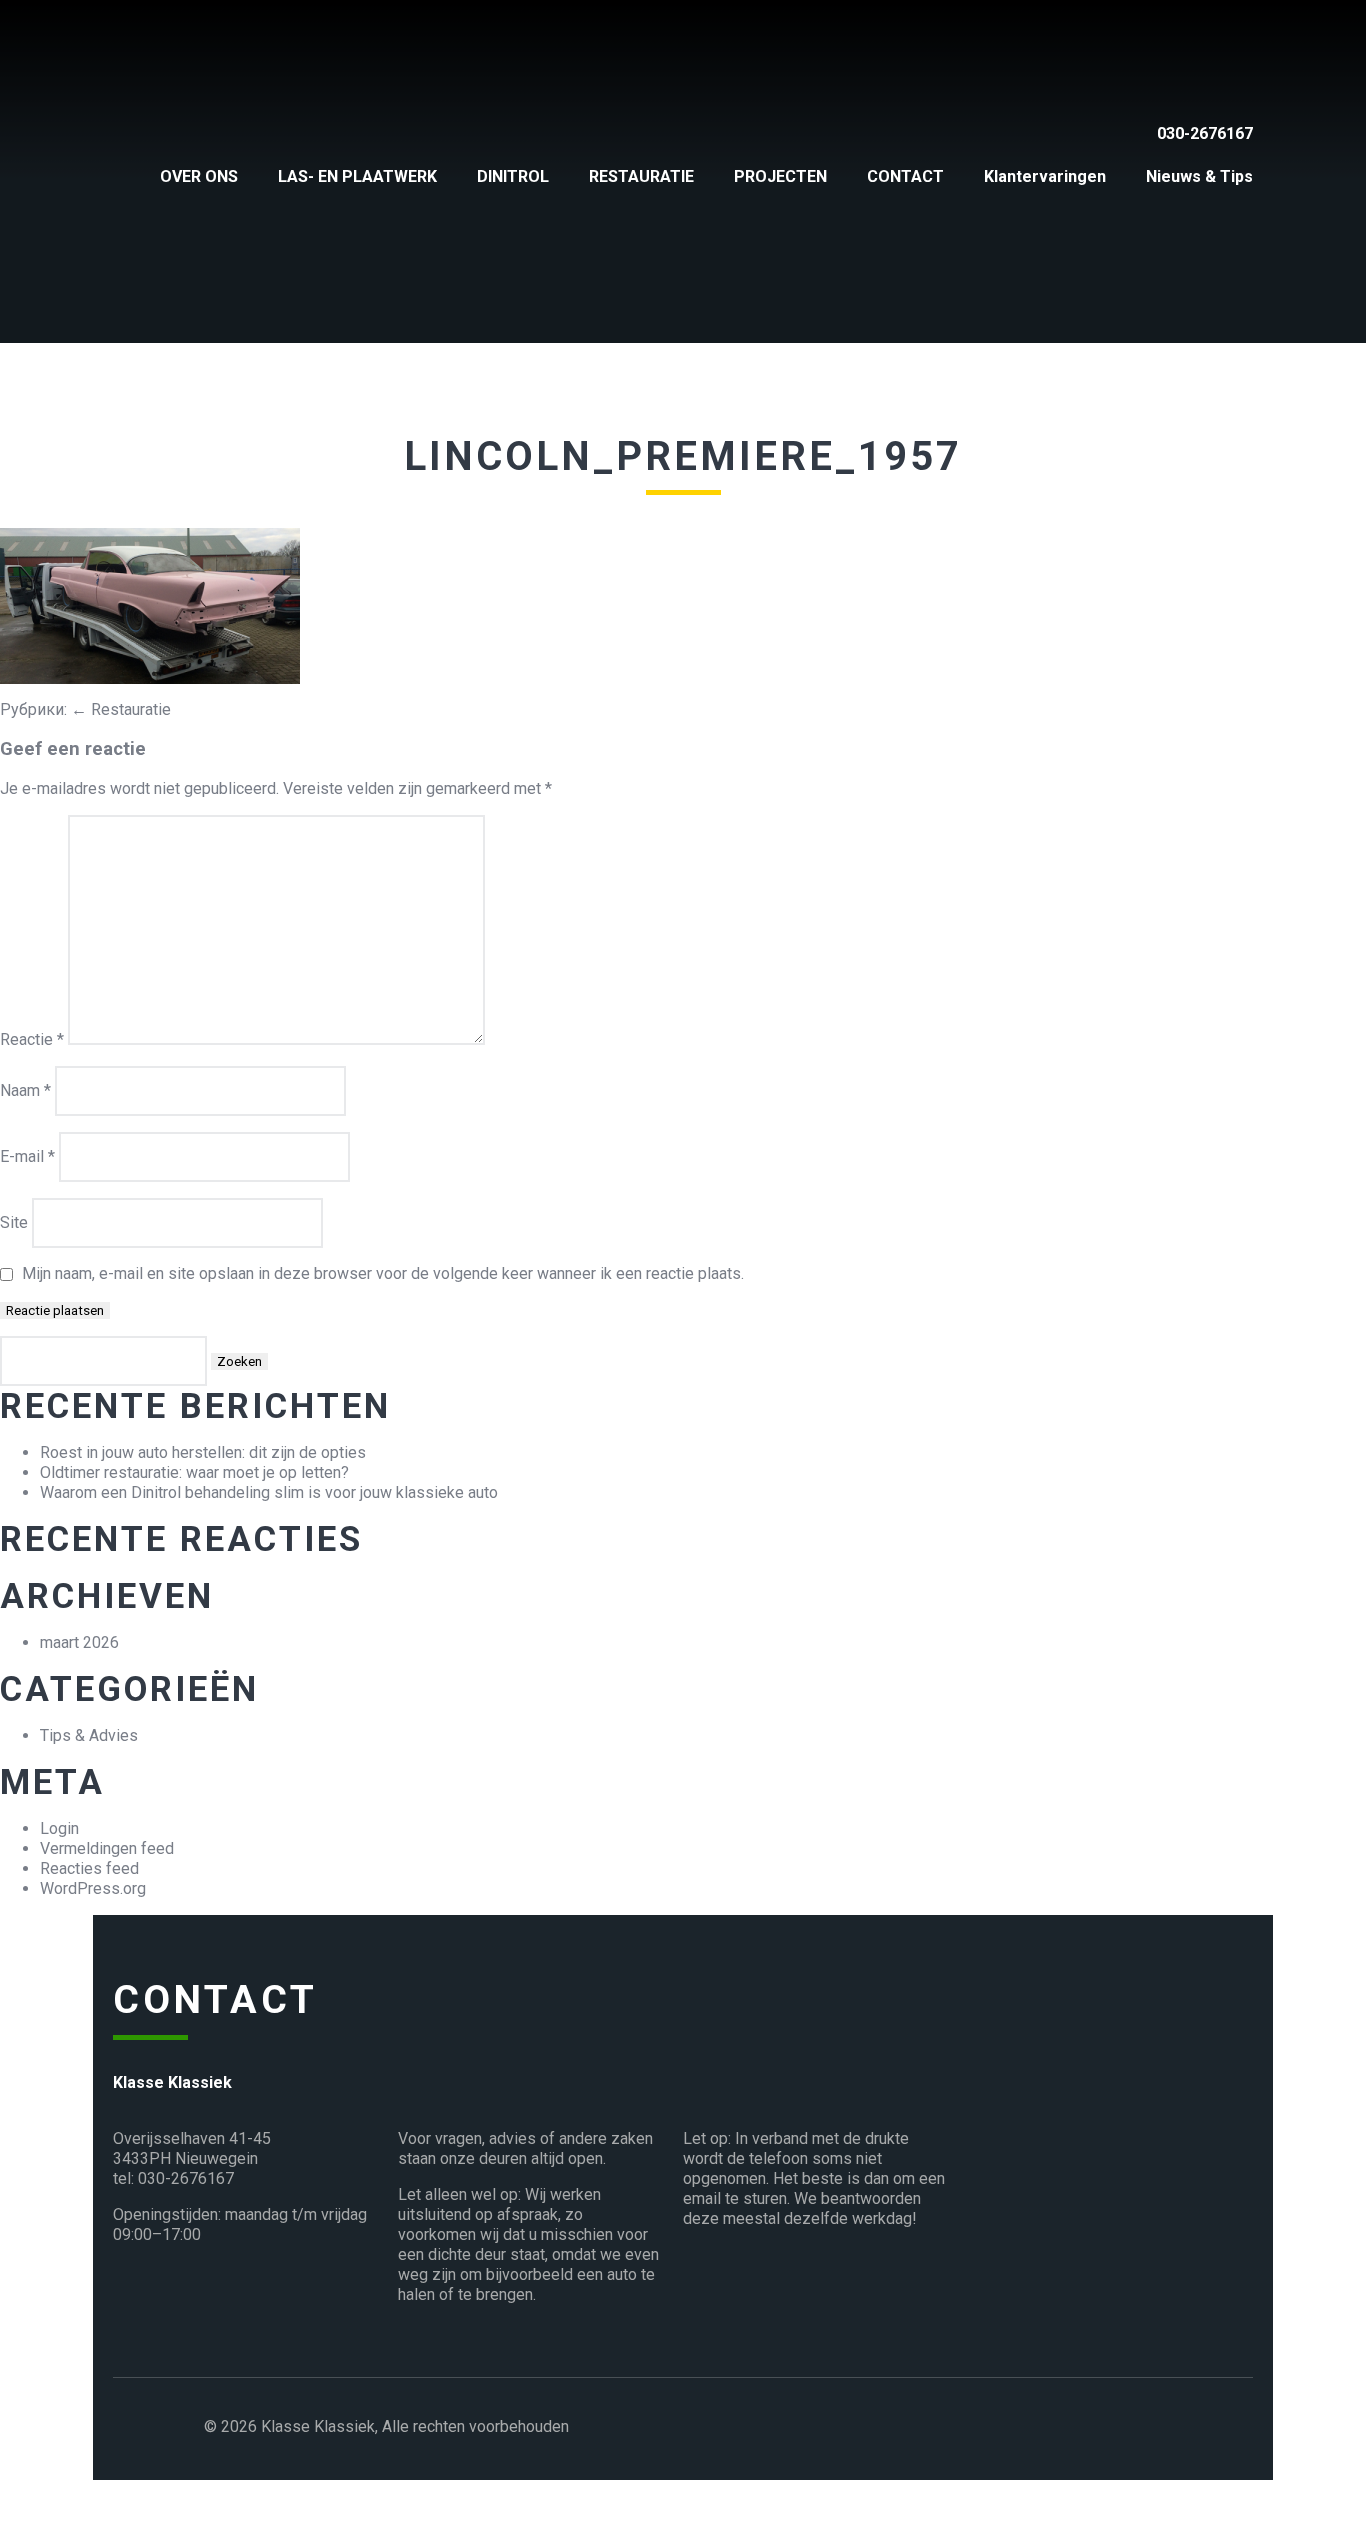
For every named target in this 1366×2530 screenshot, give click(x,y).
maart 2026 (79, 1642)
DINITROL (513, 176)
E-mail (27, 1156)
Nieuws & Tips (1199, 176)
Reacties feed (89, 1868)
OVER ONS (199, 176)
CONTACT (905, 176)
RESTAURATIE (641, 176)
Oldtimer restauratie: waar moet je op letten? (194, 1472)
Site (14, 1222)
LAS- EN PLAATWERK (357, 176)
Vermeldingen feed (107, 1848)
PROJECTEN (780, 176)
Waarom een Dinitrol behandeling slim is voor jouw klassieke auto (269, 1492)
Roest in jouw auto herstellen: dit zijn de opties (203, 1452)
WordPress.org (93, 1888)
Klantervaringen (1045, 176)
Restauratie (121, 709)
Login (59, 1828)
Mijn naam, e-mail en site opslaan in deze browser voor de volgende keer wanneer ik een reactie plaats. (383, 1273)
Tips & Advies (89, 1735)
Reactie (32, 1039)
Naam (25, 1090)
